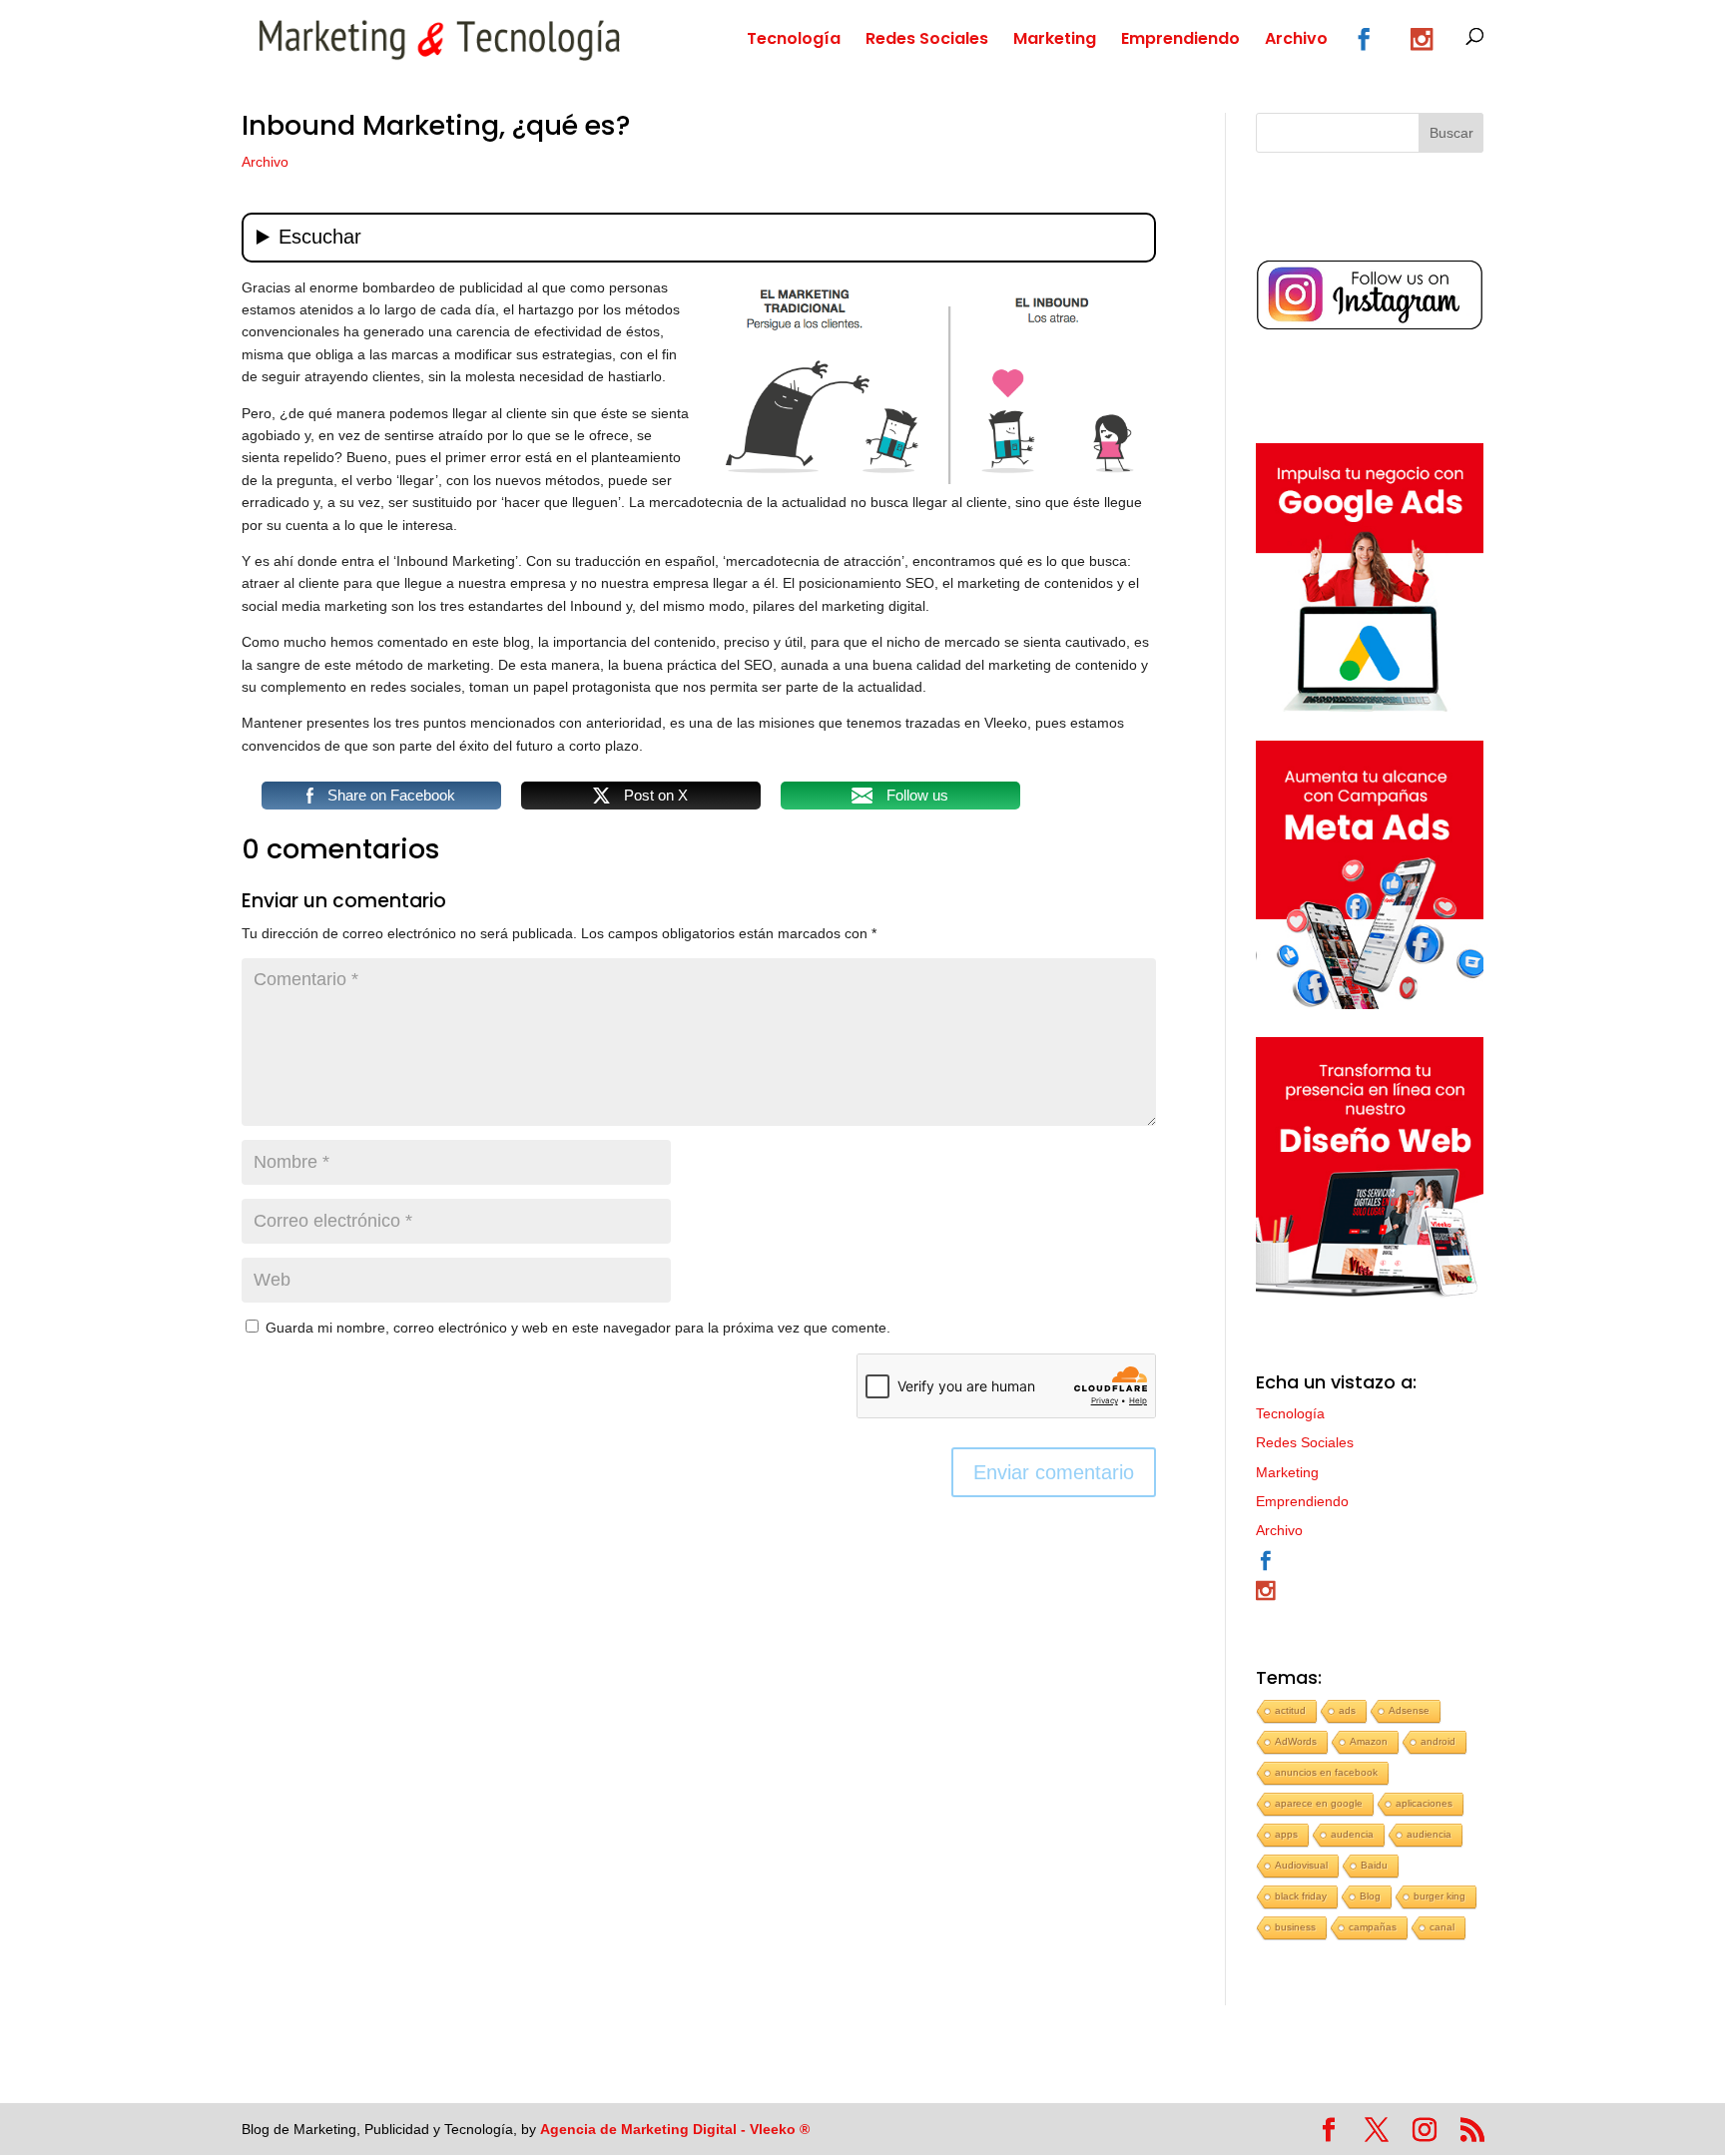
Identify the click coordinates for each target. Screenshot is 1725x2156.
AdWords (1296, 1741)
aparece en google (1319, 1803)
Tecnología (794, 41)
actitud (1290, 1710)
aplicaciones (1424, 1803)
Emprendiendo (1180, 41)
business (1295, 1927)
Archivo (1296, 41)
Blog (1370, 1896)
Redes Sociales (927, 41)
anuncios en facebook (1326, 1772)
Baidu (1374, 1865)
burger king (1439, 1896)
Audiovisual (1301, 1865)
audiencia (1429, 1834)
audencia (1352, 1834)
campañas (1373, 1927)
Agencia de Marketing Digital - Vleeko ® (675, 2129)
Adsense (1409, 1710)
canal (1442, 1927)
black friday (1301, 1896)
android (1438, 1741)
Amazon (1369, 1741)
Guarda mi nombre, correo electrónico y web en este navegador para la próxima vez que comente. (578, 1328)
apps (1286, 1834)
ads (1347, 1710)
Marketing (1055, 41)
